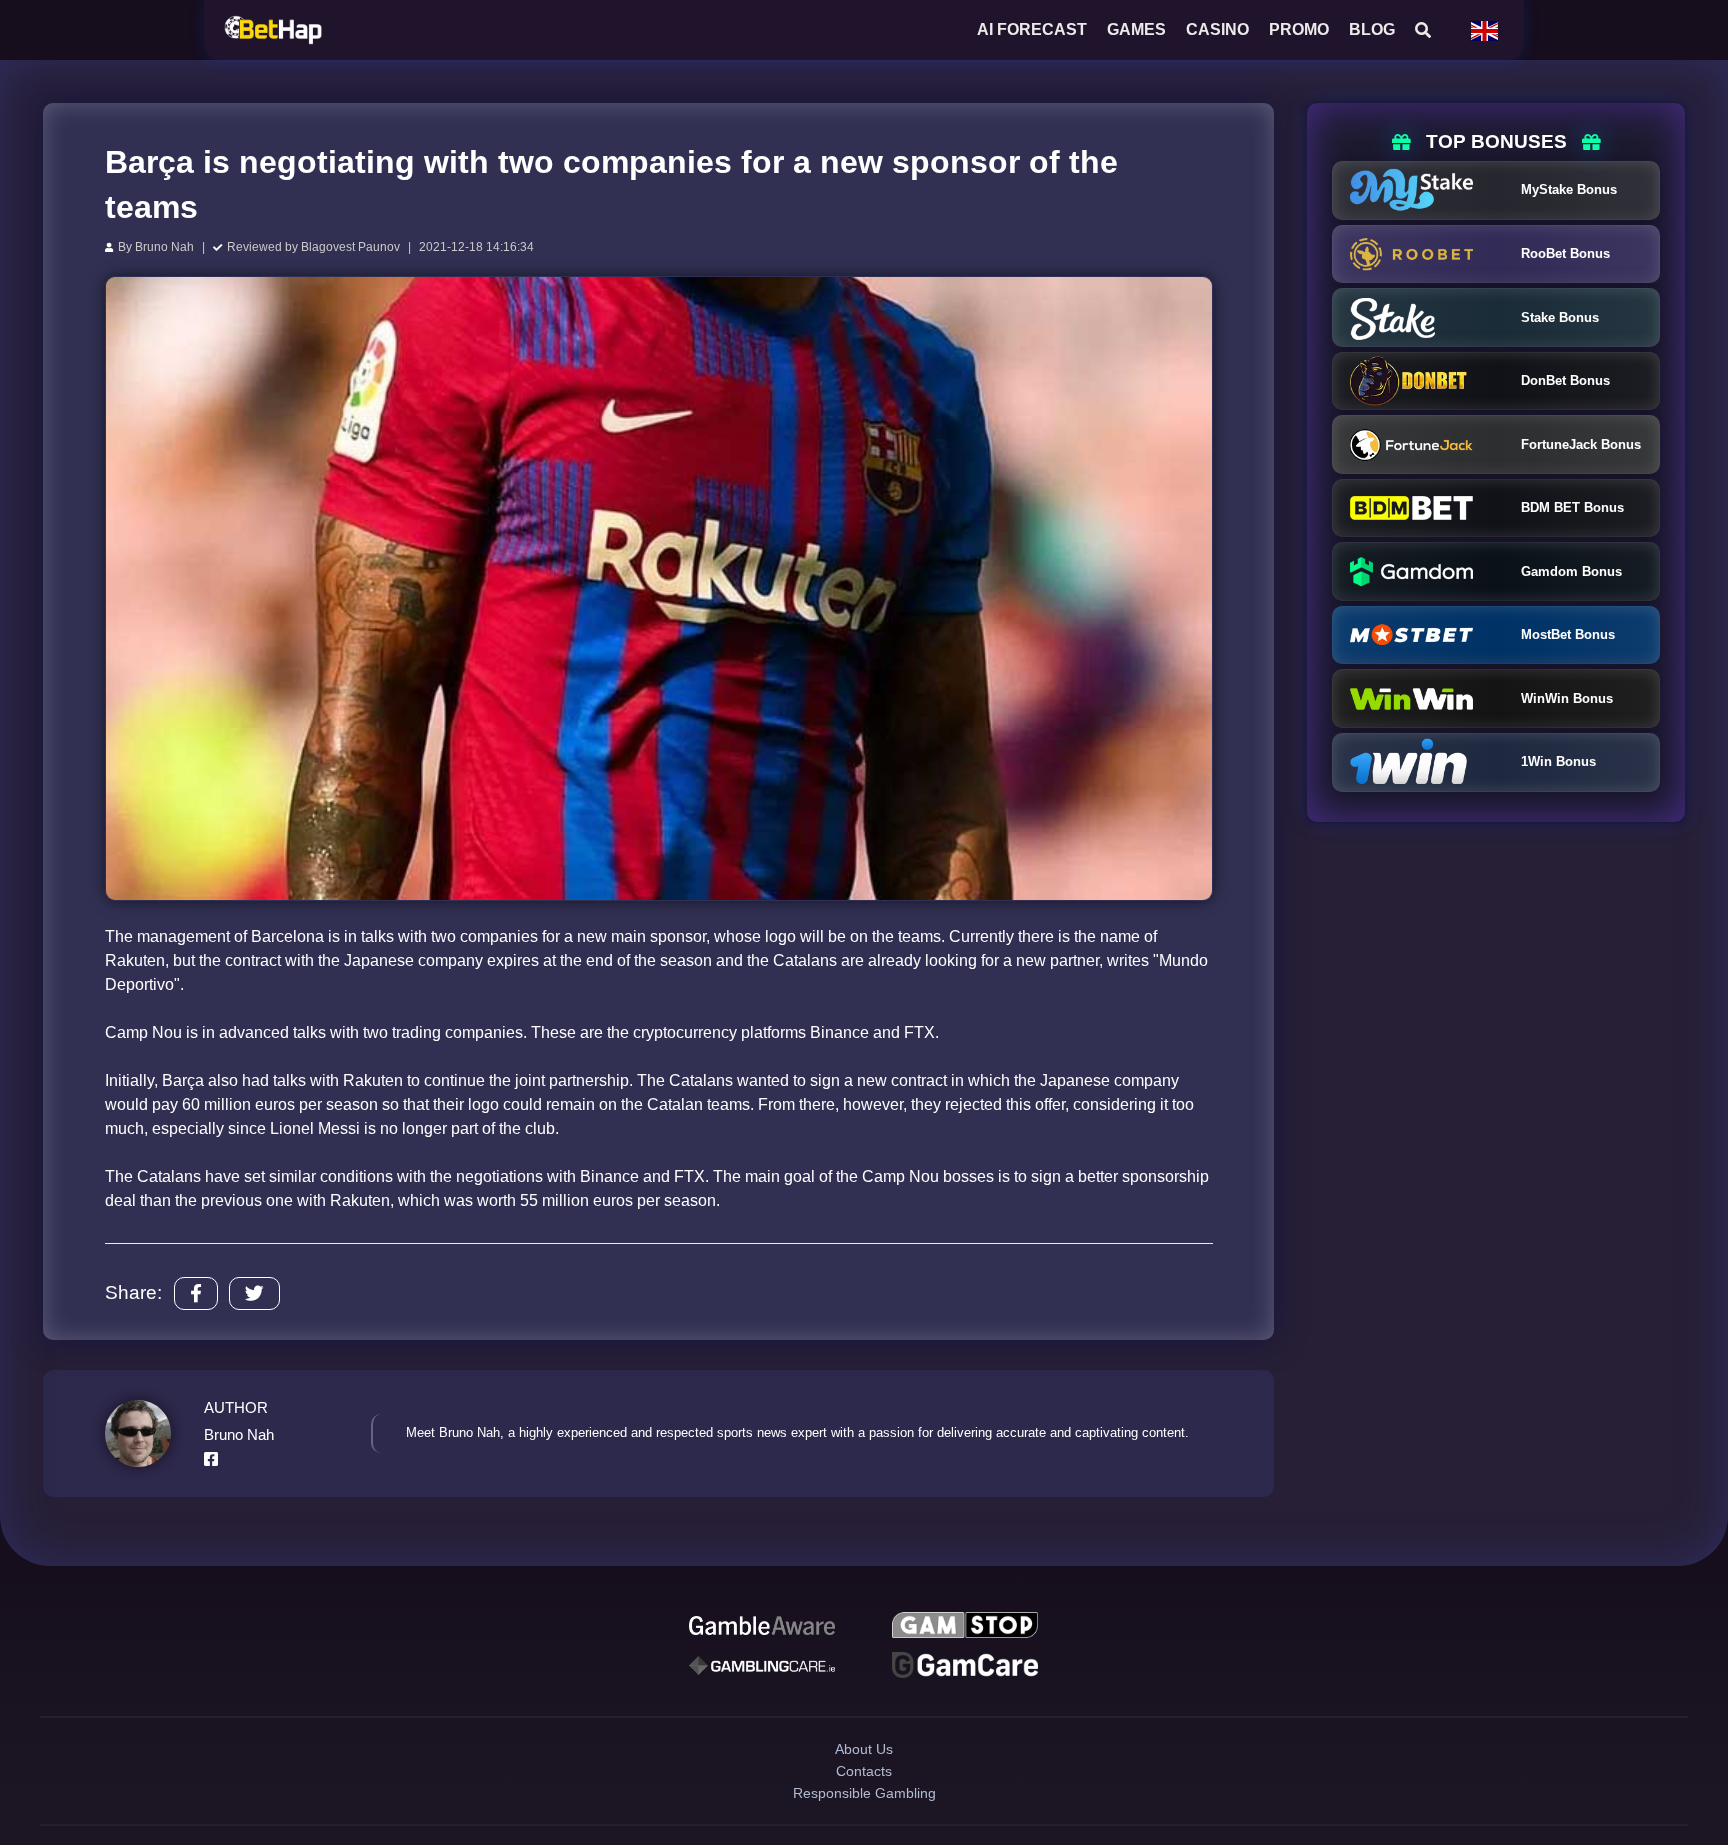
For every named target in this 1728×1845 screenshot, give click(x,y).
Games (1136, 29)
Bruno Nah (164, 247)
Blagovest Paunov (350, 247)
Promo (1299, 29)
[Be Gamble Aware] (762, 1629)
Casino (1217, 29)
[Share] (196, 1293)
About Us (864, 1766)
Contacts (864, 1801)
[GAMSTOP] (965, 1629)
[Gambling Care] (762, 1675)
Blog (1372, 29)
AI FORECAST (1032, 29)
